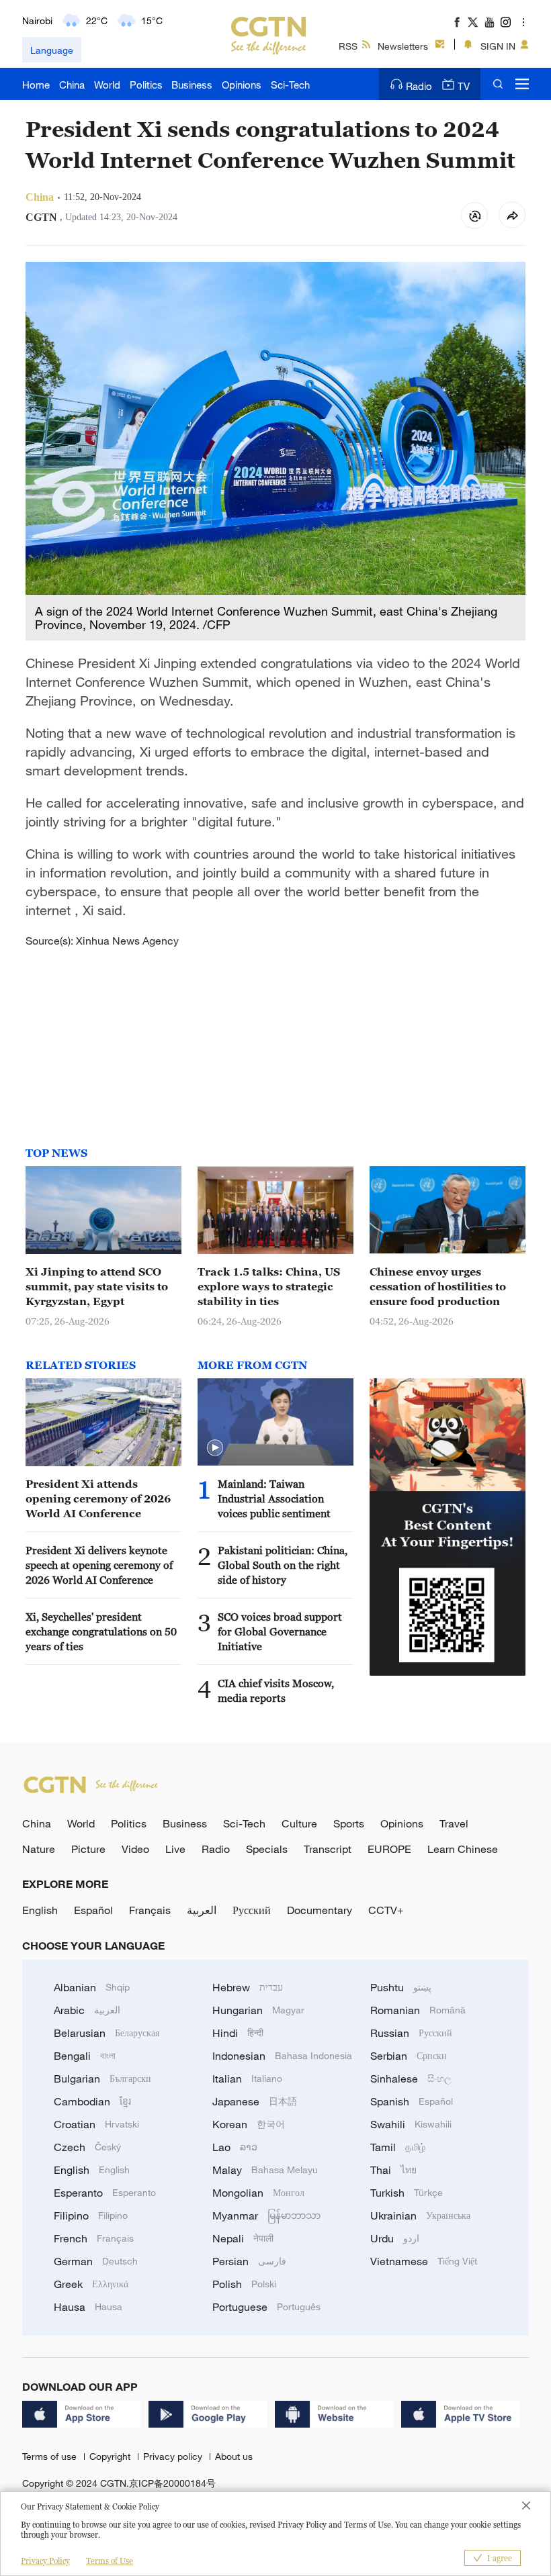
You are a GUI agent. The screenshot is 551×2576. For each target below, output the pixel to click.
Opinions (242, 85)
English (40, 1910)
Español (93, 1910)
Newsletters (403, 46)
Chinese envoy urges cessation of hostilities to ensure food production (438, 1286)
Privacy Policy (45, 2561)
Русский (252, 1910)
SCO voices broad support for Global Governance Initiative (280, 1631)
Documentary (320, 1910)
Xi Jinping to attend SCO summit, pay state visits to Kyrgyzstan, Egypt (97, 1286)
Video (135, 1849)
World (107, 85)
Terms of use (51, 2456)
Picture (88, 1849)
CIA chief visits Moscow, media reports (276, 1690)
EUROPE (389, 1849)
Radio (419, 86)
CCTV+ (386, 1910)
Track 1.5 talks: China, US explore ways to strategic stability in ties (269, 1286)
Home (36, 85)
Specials (267, 1849)
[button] (215, 1448)
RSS (348, 46)
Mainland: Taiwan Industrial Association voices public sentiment (274, 1498)
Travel (454, 1823)
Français (150, 1910)
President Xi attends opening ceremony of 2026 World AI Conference (98, 1498)
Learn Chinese (463, 1849)
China (72, 85)
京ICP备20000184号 (172, 2483)
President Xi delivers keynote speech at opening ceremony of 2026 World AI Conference (99, 1565)
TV (464, 86)
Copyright (111, 2456)
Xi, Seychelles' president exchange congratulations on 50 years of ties (101, 1631)
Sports (349, 1823)
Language (52, 50)
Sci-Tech (290, 85)
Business (192, 85)
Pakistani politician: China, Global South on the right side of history (283, 1565)
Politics (146, 85)
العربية (202, 1910)
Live (175, 1849)
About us (234, 2456)
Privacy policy (174, 2456)
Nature (39, 1849)
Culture (299, 1823)
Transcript (328, 1849)
